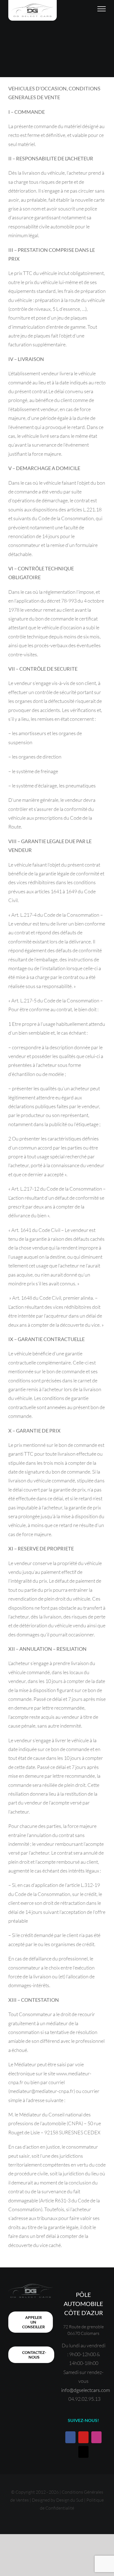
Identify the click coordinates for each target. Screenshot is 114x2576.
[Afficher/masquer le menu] (102, 9)
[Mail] (83, 2452)
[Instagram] (96, 2437)
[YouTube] (83, 2437)
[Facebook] (70, 2437)
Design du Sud (70, 2500)
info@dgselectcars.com (85, 2390)
